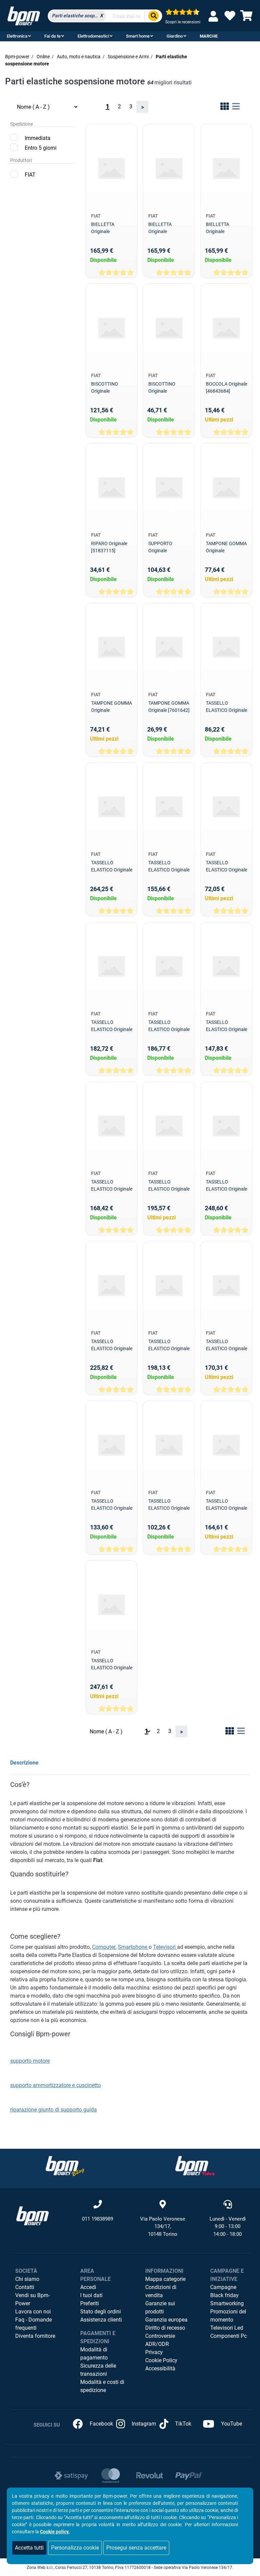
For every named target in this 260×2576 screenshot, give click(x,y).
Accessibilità (160, 2368)
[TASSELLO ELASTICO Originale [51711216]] (112, 1126)
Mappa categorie (165, 2279)
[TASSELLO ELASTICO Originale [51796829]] (226, 1126)
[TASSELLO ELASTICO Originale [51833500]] (169, 1286)
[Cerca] (153, 16)
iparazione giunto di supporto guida (54, 2110)
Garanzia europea (166, 2320)
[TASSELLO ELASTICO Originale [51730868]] (169, 1126)
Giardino (175, 36)
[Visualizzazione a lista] (236, 108)
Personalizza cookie (75, 2548)
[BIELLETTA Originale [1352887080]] (112, 169)
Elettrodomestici (93, 36)
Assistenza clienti (101, 2320)
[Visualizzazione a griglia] (225, 108)
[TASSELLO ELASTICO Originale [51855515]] (169, 1445)
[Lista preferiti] (230, 18)
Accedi (88, 2287)
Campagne (223, 2287)
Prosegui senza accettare (136, 2548)
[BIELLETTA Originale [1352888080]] (169, 169)
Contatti (25, 2287)
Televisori (165, 1947)
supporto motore (30, 2061)
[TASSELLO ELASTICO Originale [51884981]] (112, 1605)
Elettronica (17, 36)
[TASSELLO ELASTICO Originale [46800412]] (169, 807)
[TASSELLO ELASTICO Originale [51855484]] (112, 1445)
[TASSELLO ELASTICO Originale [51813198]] (112, 1286)
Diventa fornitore (35, 2336)
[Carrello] (246, 18)
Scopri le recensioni (183, 22)
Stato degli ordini (101, 2312)
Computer (104, 1947)
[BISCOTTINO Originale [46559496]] (112, 328)
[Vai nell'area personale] (215, 16)
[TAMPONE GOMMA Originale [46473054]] (112, 647)
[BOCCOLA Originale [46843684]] (226, 328)
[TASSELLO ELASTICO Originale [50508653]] (112, 966)
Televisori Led (227, 2328)
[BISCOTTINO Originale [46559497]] (169, 328)
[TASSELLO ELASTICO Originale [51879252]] (226, 1445)
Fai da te (52, 36)
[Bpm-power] (24, 15)
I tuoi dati (91, 2295)
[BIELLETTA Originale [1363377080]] (226, 169)
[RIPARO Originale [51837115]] (112, 488)
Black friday (224, 2295)
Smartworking (227, 2303)
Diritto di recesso (165, 2328)
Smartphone (133, 1947)
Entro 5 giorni (41, 148)
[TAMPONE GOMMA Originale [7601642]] (169, 647)
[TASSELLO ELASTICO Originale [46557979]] (226, 647)
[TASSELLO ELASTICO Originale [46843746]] (226, 807)
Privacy (154, 2352)
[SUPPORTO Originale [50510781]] (169, 488)
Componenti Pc (229, 2336)
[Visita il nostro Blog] (65, 2166)
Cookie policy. (55, 2532)
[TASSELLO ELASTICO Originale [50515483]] (226, 966)
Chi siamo (27, 2279)
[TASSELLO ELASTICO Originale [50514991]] (169, 966)
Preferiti (90, 2303)
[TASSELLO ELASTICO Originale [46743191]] (112, 807)
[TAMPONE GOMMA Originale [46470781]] (226, 488)
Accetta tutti (29, 2548)
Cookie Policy (161, 2360)
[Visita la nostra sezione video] (195, 2166)
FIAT (30, 175)
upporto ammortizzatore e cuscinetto (57, 2085)
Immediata (38, 138)
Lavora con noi (33, 2312)
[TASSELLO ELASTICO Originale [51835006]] (226, 1286)
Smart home (138, 36)
